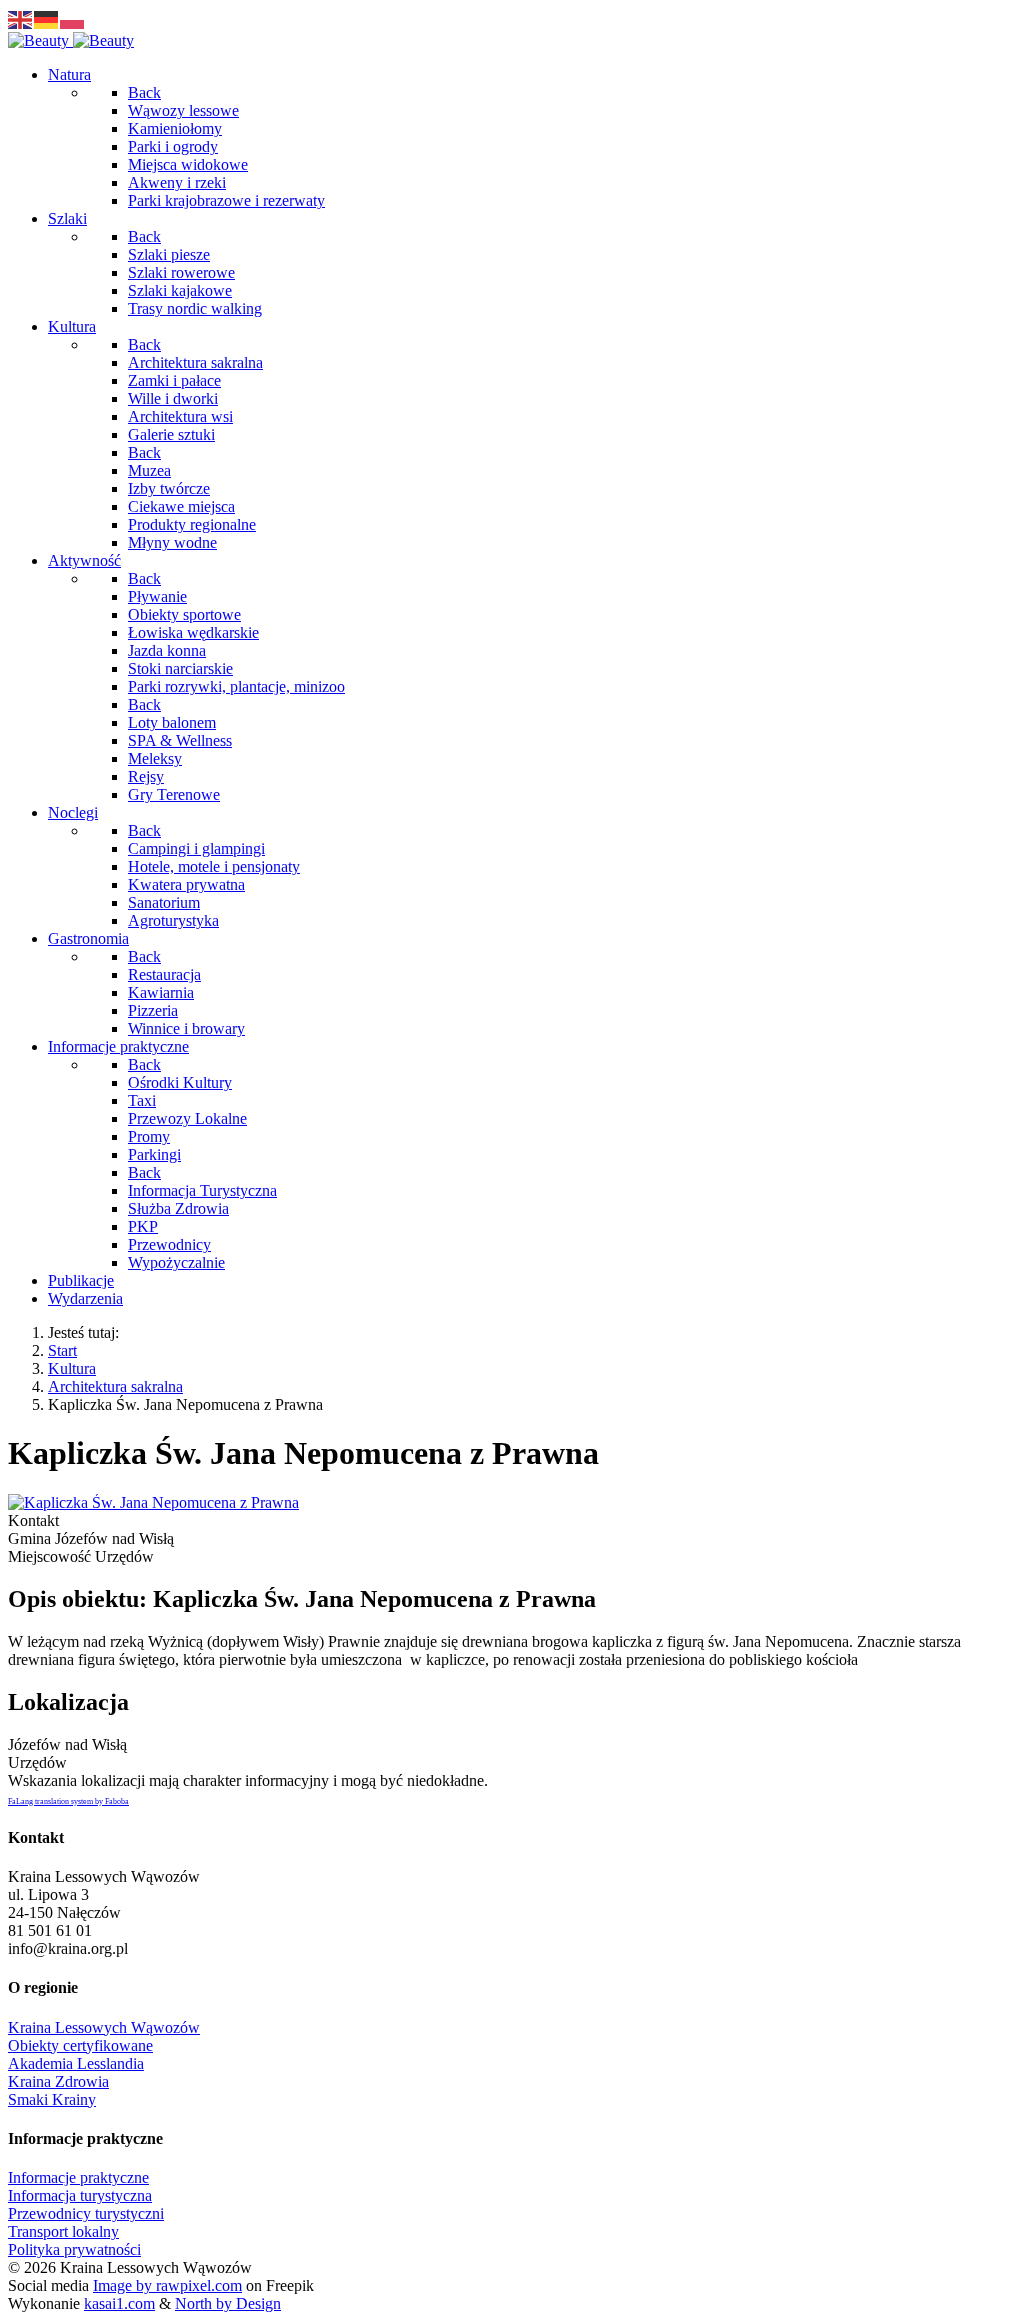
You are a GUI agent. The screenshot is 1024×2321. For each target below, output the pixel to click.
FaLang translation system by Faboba (68, 1801)
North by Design (228, 2303)
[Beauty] (71, 40)
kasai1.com (119, 2303)
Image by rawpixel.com (167, 2285)
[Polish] (73, 18)
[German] (47, 18)
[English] (21, 18)
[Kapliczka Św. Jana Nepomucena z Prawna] (153, 1502)
